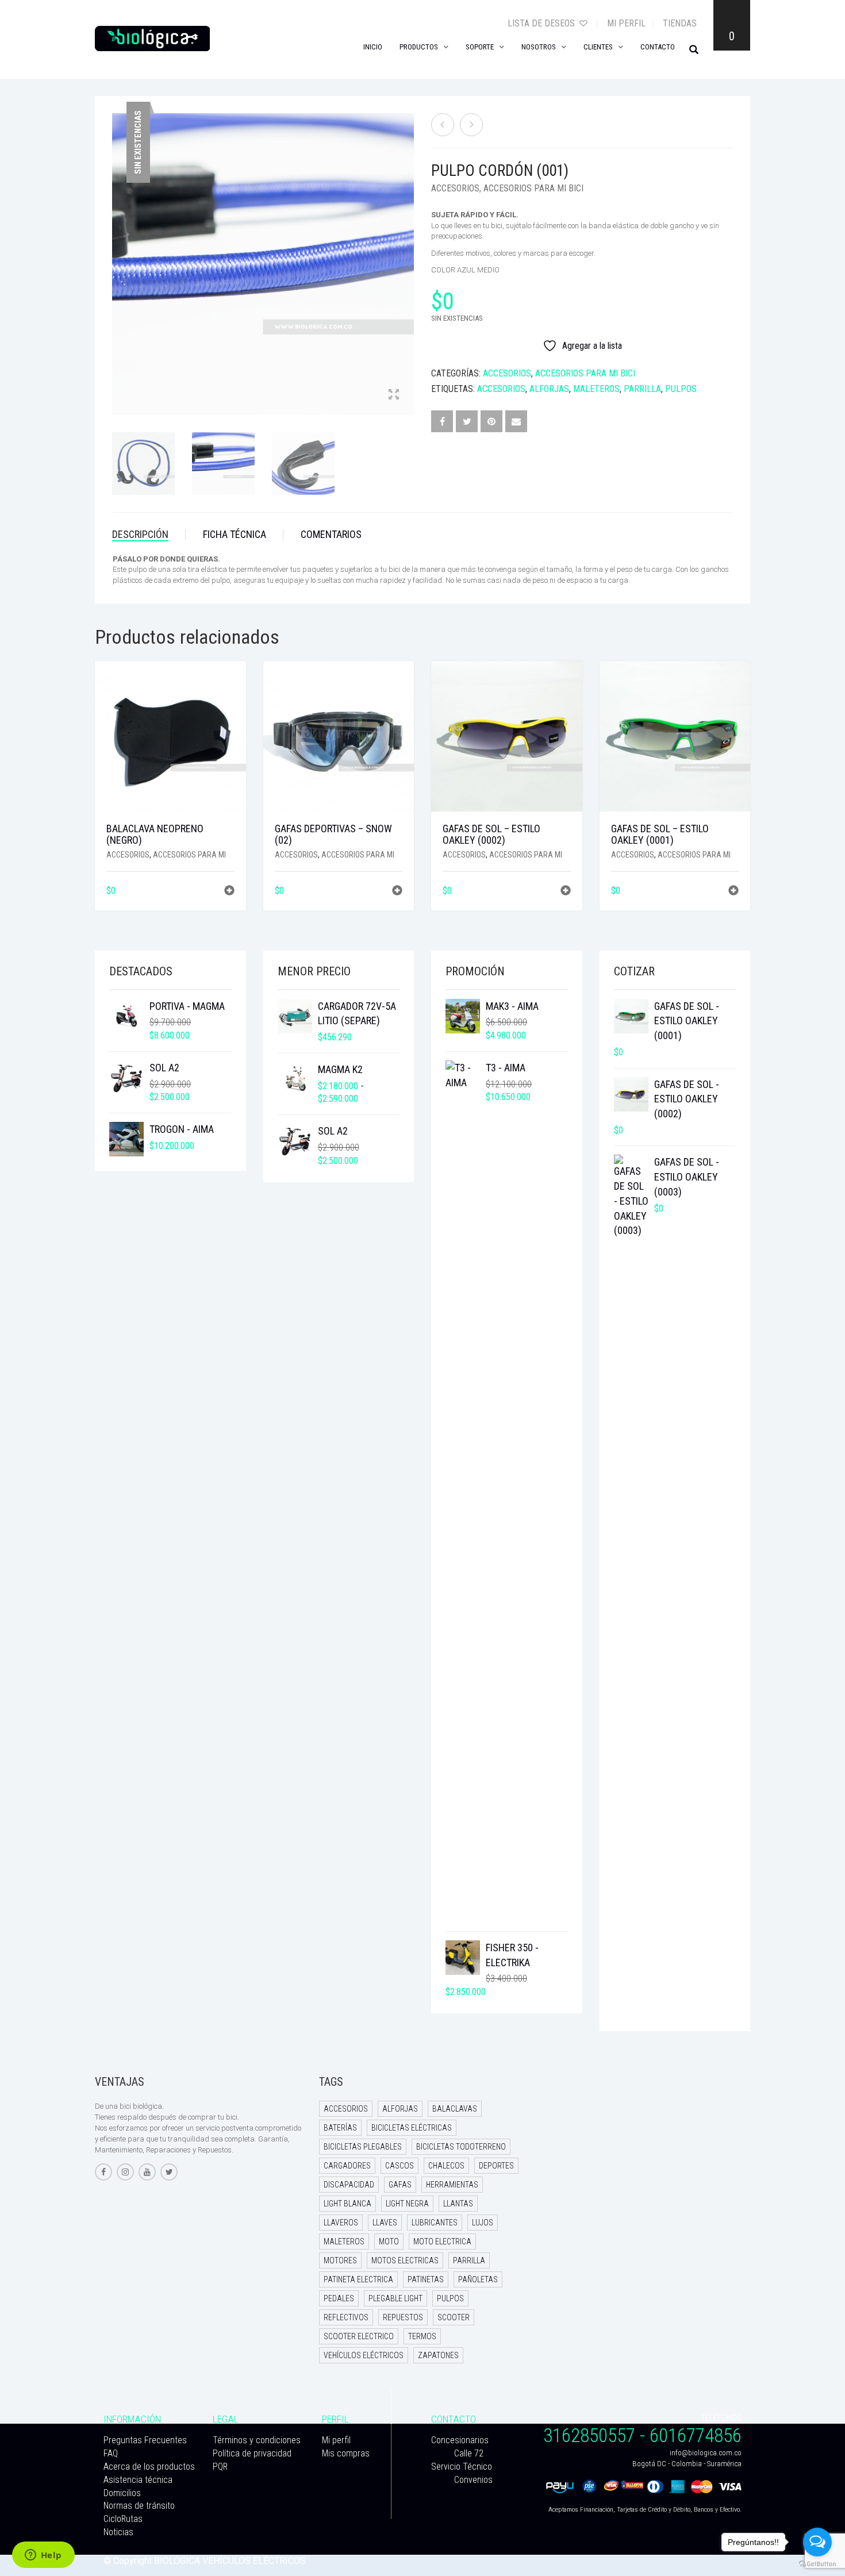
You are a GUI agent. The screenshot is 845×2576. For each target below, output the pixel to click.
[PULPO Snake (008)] (443, 125)
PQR (220, 2467)
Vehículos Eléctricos (364, 2355)
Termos (422, 2336)
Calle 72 (469, 2453)
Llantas (458, 2204)
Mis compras (346, 2453)
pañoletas (478, 2279)
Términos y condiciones (257, 2440)
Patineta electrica (358, 2279)
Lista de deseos (542, 23)
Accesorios (455, 188)
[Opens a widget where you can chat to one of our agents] (43, 2556)
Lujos (483, 2223)
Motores (340, 2260)
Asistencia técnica (138, 2480)
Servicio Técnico (462, 2467)
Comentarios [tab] (331, 534)
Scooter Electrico (359, 2336)
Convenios (473, 2480)
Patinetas (426, 2279)
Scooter (454, 2317)
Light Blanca (347, 2204)
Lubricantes (435, 2223)
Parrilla (642, 389)
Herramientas (452, 2185)
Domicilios (122, 2493)
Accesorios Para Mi (189, 855)
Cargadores (347, 2166)
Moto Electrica (442, 2241)
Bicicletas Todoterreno (461, 2147)
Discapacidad (349, 2185)
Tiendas (680, 23)
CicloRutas (123, 2519)
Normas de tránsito (139, 2506)
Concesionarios (460, 2440)
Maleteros (596, 389)
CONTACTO (658, 47)
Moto (389, 2241)
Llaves (385, 2223)
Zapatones (438, 2355)
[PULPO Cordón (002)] (471, 125)
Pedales (339, 2298)
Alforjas (549, 389)
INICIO (373, 47)
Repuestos (403, 2317)
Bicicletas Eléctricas (412, 2128)
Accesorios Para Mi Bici (533, 188)
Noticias (118, 2532)
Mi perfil (626, 23)
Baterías (340, 2128)
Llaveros (341, 2223)
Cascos (400, 2166)
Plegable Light (395, 2298)
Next (408, 250)
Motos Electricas (405, 2260)
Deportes (496, 2166)
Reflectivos (346, 2317)
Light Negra (407, 2204)
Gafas (400, 2185)
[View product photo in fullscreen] (394, 395)
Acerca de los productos (149, 2467)
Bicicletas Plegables (363, 2147)
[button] (229, 892)
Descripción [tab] (140, 534)
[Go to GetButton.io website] (817, 2564)
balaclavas (455, 2109)
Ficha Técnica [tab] (235, 534)
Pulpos (681, 389)
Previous (118, 250)
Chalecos (446, 2166)
